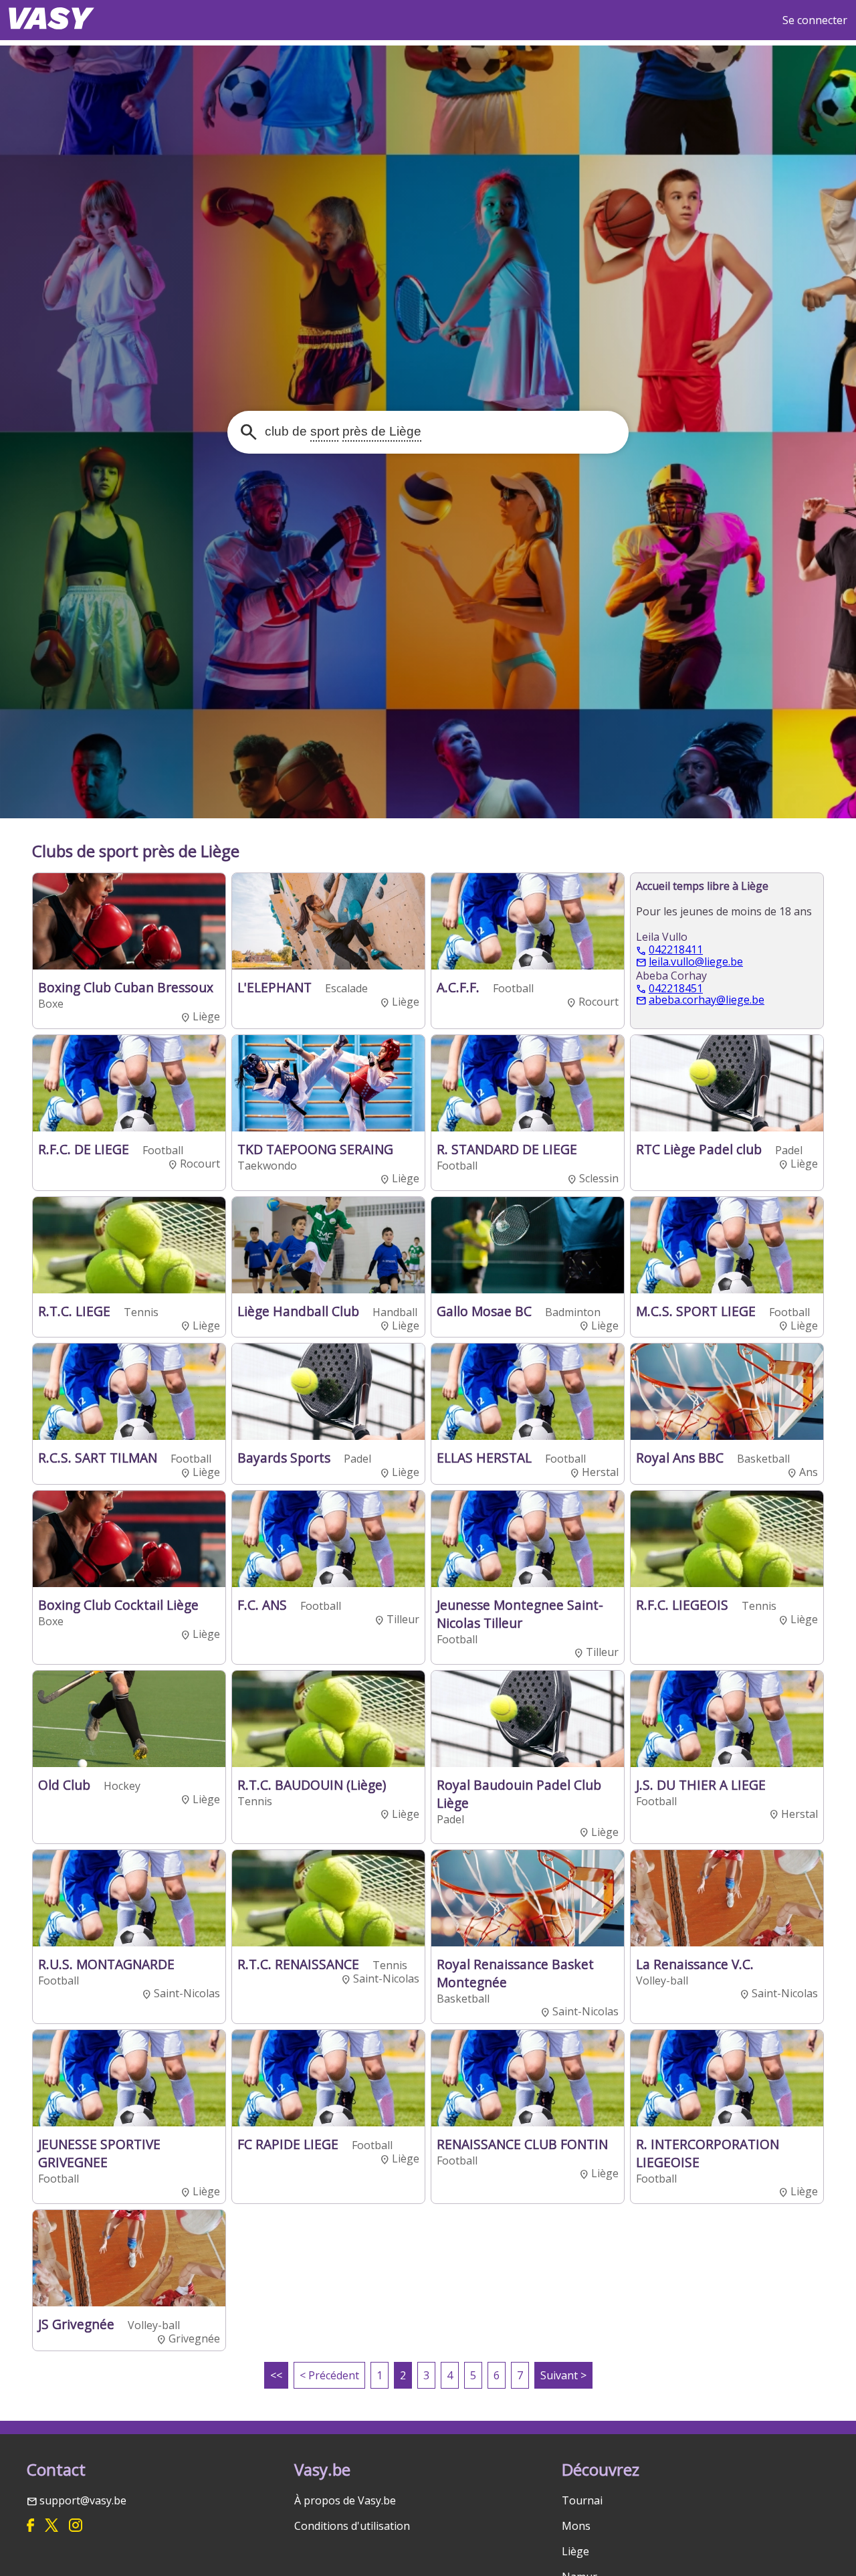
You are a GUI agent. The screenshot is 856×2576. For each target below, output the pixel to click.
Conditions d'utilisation (352, 2526)
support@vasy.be (83, 2500)
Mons (576, 2526)
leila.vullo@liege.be (696, 962)
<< (276, 2375)
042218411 (676, 950)
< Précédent (329, 2375)
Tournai (582, 2500)
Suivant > (563, 2375)
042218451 (676, 989)
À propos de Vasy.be (345, 2500)
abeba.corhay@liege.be (707, 1000)
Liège (575, 2551)
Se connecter (815, 20)
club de (341, 431)
